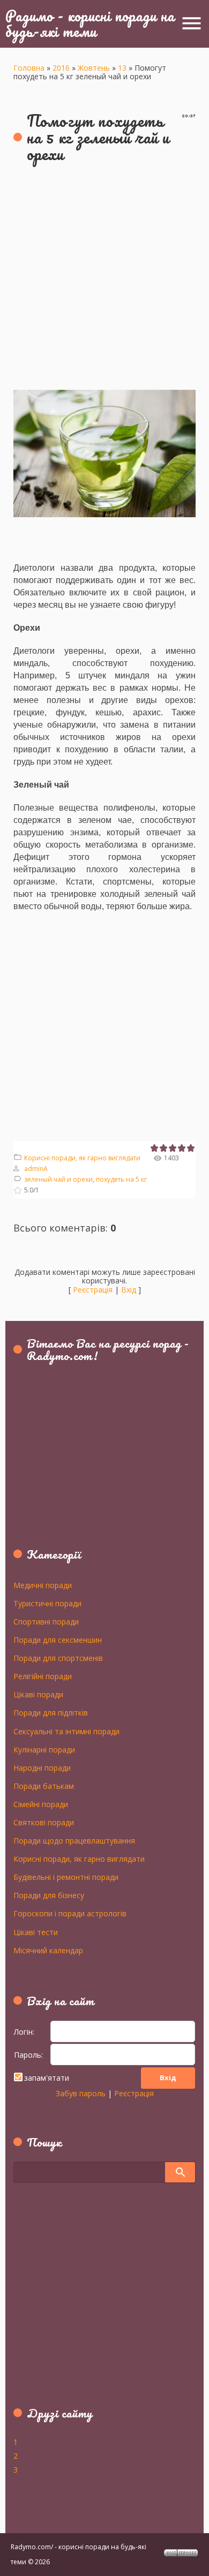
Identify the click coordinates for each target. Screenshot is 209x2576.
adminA (36, 1169)
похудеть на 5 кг (121, 1179)
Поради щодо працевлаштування (74, 1840)
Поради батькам (44, 1786)
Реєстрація (93, 1290)
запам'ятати (47, 2078)
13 (122, 68)
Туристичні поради (47, 1603)
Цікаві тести (36, 1932)
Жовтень (94, 68)
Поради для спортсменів (58, 1658)
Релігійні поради (43, 1676)
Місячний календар (48, 1950)
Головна (29, 68)
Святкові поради (44, 1822)
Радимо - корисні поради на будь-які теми (90, 23)
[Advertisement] (104, 280)
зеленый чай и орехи (58, 1179)
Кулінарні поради (44, 1749)
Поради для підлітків (51, 1712)
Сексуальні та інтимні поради (66, 1731)
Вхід (129, 1290)
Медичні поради (43, 1585)
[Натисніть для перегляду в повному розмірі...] (104, 396)
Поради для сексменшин (58, 1640)
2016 (61, 68)
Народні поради (42, 1767)
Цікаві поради (38, 1694)
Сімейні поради (41, 1804)
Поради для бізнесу (49, 1895)
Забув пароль (81, 2093)
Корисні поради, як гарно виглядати (82, 1158)
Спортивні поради (46, 1621)
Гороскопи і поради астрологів (70, 1913)
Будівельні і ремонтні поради (66, 1877)
